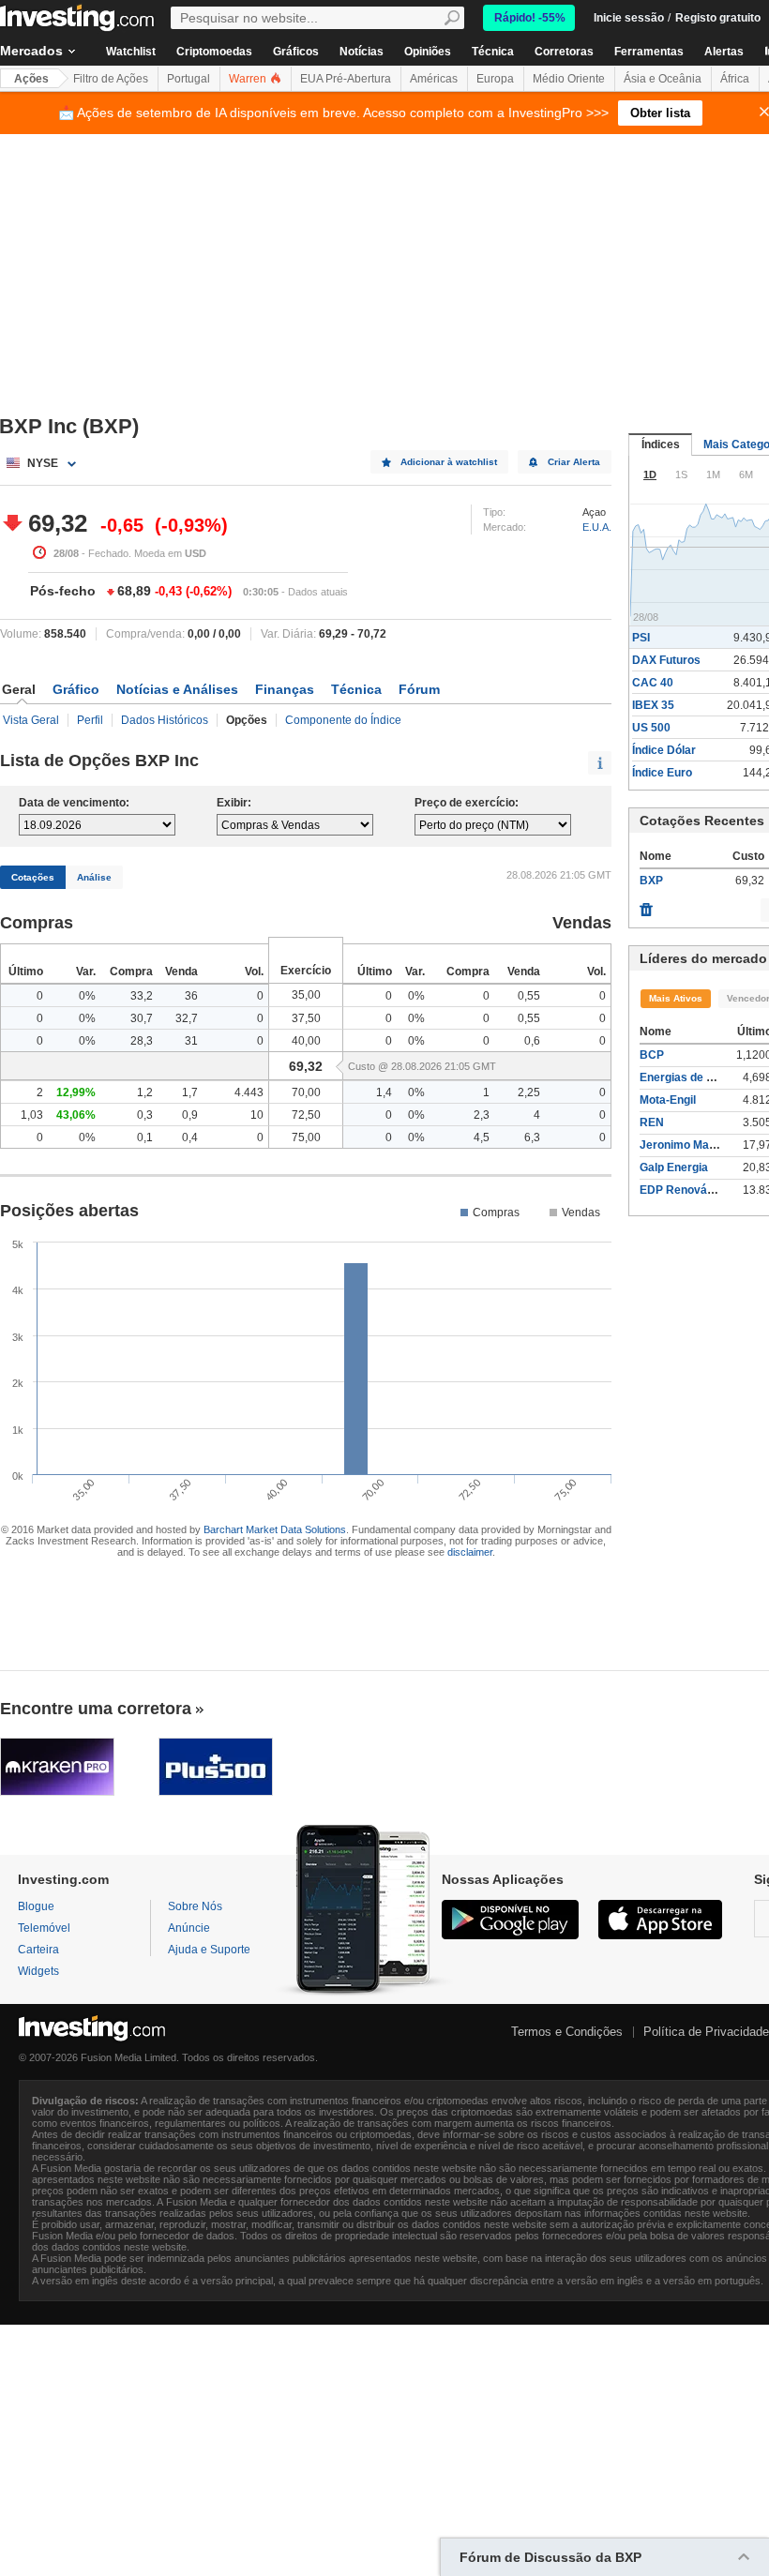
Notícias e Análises (177, 689)
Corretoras (564, 52)
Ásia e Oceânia (663, 79)
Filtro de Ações (111, 79)
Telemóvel (44, 1928)
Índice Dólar (664, 750)
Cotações (33, 877)
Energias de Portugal (695, 1077)
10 (257, 1115)
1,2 (145, 1092)
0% (87, 996)
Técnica (493, 52)
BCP (652, 1055)
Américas (434, 79)
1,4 (384, 1092)
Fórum (419, 689)
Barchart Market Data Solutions (275, 1529)
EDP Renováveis (685, 1190)
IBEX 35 (653, 705)
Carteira (38, 1950)
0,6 (532, 1041)
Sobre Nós (195, 1906)
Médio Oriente (569, 79)
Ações (31, 79)
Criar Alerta (574, 462)
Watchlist (131, 52)
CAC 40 (653, 683)
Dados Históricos (165, 720)
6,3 (532, 1137)
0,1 (145, 1137)
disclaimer (470, 1552)
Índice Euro (662, 773)
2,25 (529, 1092)
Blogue (36, 1906)
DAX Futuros (666, 660)
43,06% (76, 1115)
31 (191, 1041)
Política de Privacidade (706, 2032)
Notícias (362, 52)
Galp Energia (674, 1167)
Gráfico (76, 689)
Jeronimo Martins (686, 1145)
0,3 (145, 1115)
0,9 (190, 1115)
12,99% (76, 1092)
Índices (661, 444)
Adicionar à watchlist (449, 462)
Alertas (724, 52)
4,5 (482, 1137)
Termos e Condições (567, 2032)
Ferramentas (649, 52)
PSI (641, 638)
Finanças (285, 689)
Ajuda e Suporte (209, 1950)
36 (191, 996)
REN (652, 1122)
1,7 (190, 1092)
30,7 (142, 1018)
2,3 (482, 1115)
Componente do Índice (343, 720)
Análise (94, 877)
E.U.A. (597, 527)
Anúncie (189, 1928)
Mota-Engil (668, 1100)
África (735, 79)
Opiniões (428, 52)
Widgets (38, 1971)
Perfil (90, 720)
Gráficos (296, 52)
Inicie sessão (629, 18)
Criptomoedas (214, 52)
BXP (651, 881)
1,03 (32, 1115)
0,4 (190, 1137)
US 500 (651, 728)
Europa (495, 79)
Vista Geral (31, 720)
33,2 (142, 996)
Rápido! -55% (530, 18)
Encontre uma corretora (96, 1709)
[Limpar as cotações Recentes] (646, 905)
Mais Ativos (676, 998)
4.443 (249, 1092)
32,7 (187, 1018)
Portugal (188, 79)
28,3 (142, 1041)
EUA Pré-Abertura (346, 79)
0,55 (529, 996)
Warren (249, 79)
